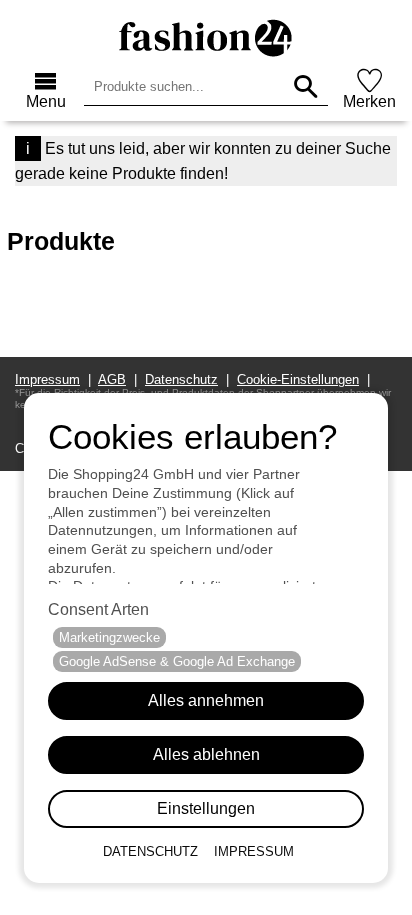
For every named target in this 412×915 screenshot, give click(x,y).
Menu (46, 101)
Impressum (254, 851)
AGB (112, 379)
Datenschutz (150, 851)
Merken (369, 101)
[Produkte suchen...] (305, 86)
